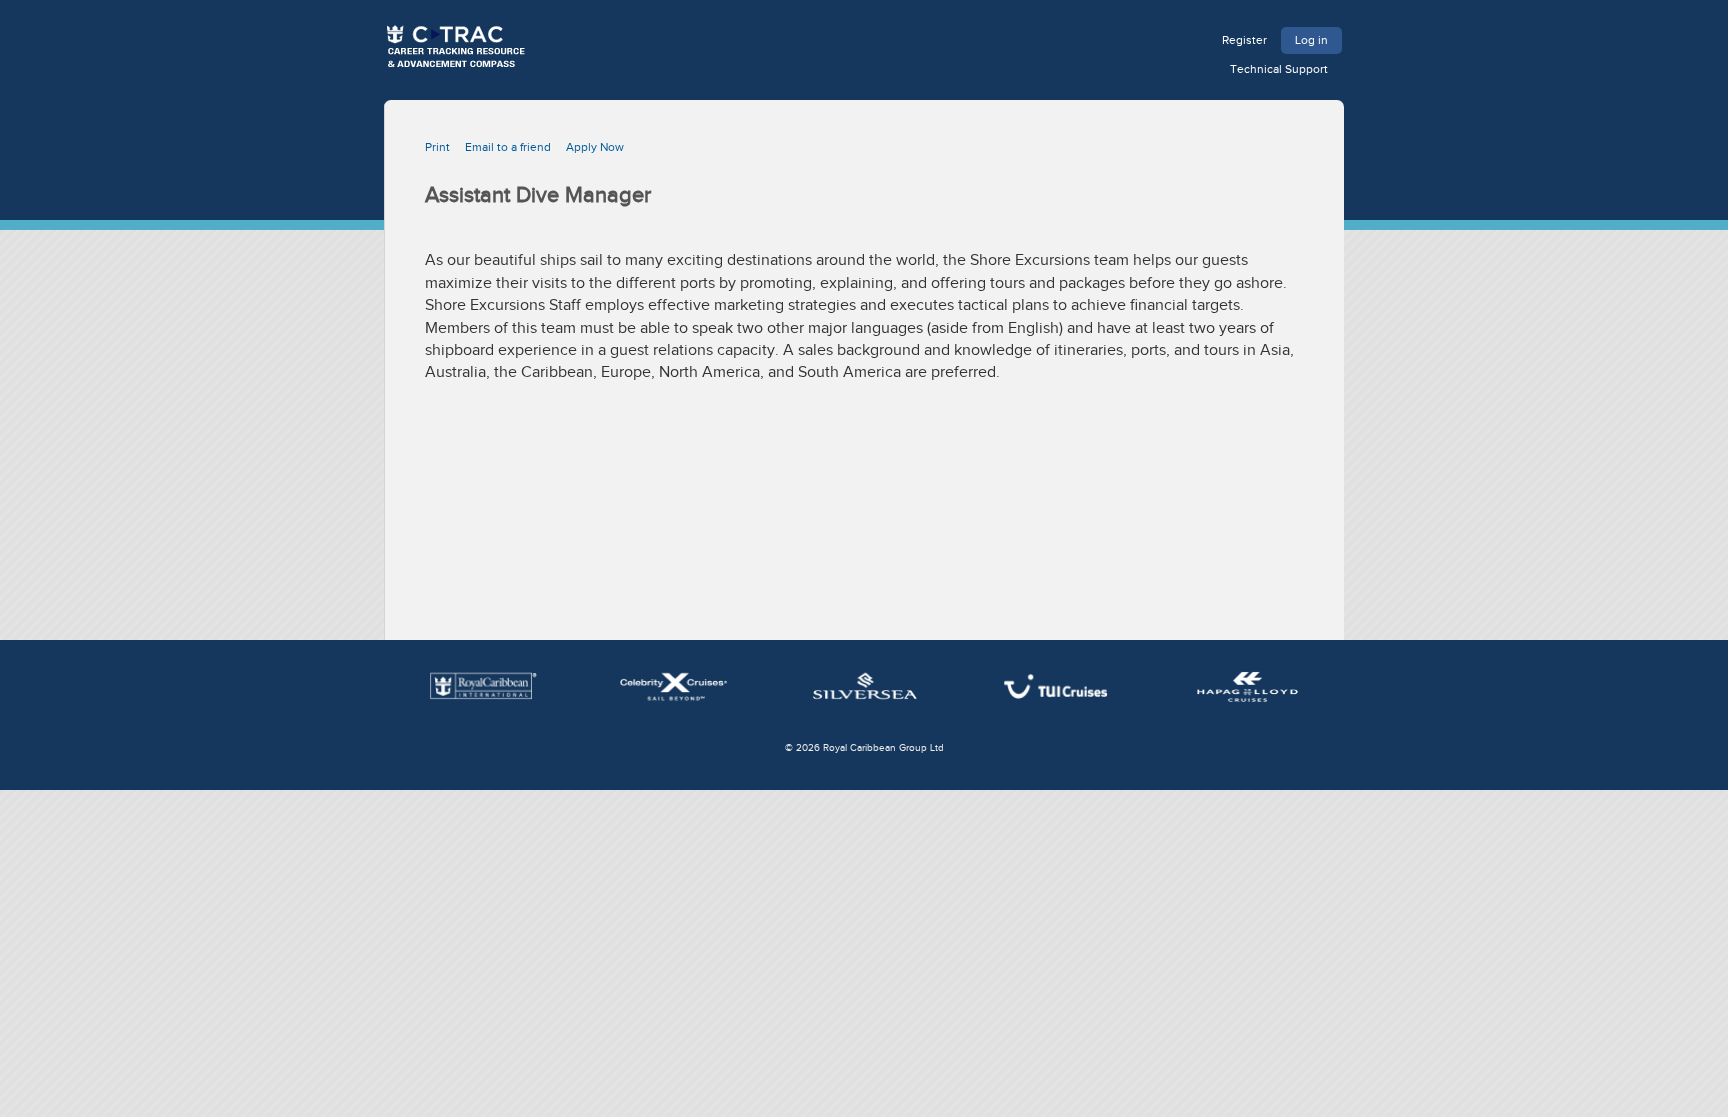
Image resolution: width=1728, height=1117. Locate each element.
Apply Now (595, 147)
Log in (1311, 40)
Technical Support (1279, 69)
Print (437, 147)
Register (1244, 40)
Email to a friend (508, 147)
